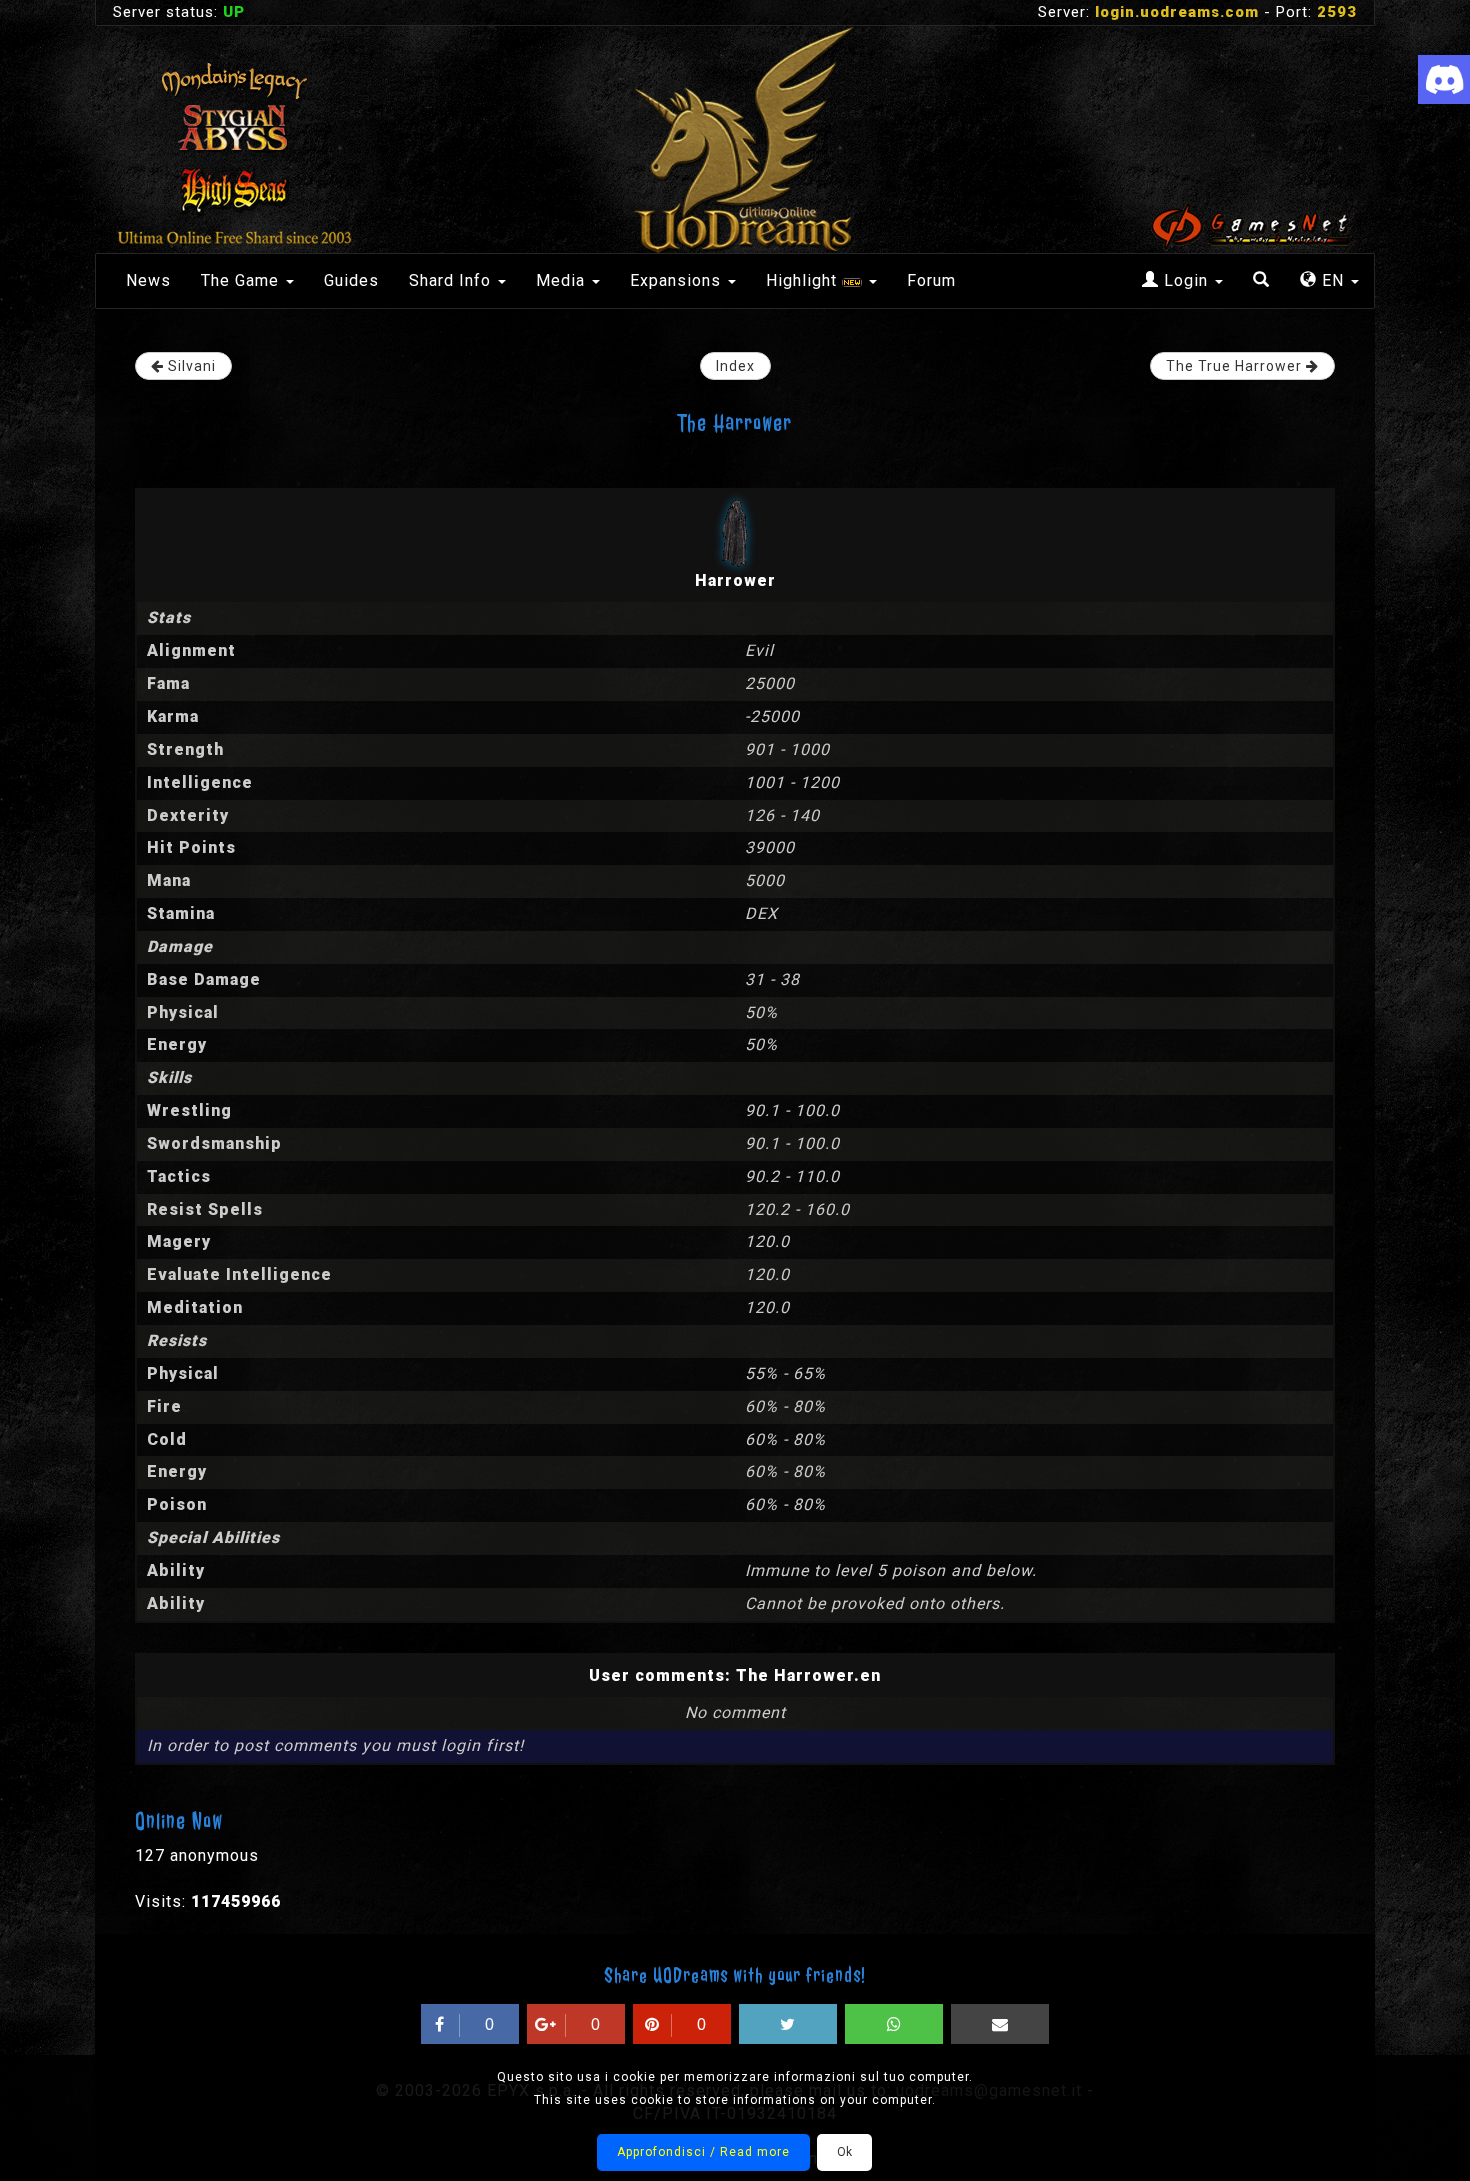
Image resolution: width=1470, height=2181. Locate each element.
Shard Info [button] (452, 280)
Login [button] (1186, 280)
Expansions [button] (678, 280)
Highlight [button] (804, 280)
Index (735, 366)
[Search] (1261, 281)
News (148, 280)
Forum (931, 280)
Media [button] (563, 280)
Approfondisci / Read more (703, 2152)
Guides (351, 280)
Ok (844, 2152)
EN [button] (1333, 280)
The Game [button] (242, 280)
